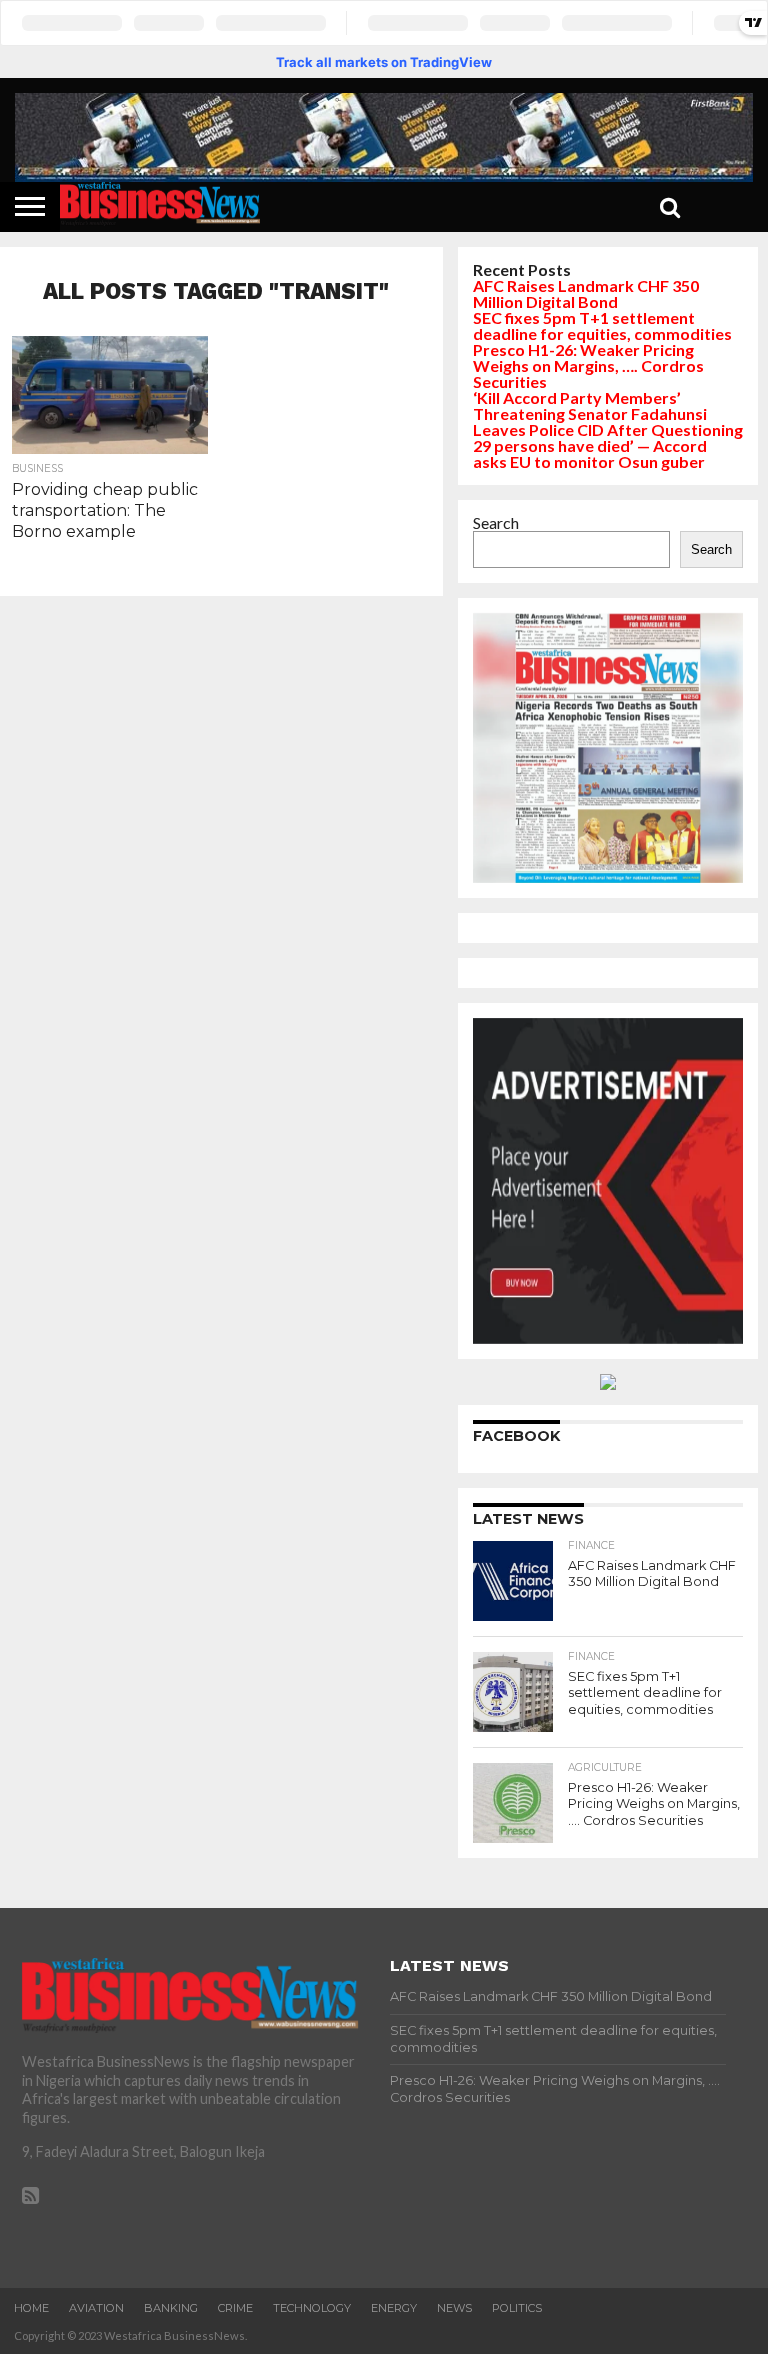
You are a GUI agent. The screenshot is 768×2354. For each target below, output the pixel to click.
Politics (517, 2308)
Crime (235, 2308)
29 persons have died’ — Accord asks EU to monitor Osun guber (590, 453)
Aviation (96, 2308)
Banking (171, 2308)
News (454, 2308)
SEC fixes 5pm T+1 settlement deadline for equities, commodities (602, 325)
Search (496, 522)
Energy (394, 2308)
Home (31, 2308)
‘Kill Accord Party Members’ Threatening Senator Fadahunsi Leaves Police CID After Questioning (608, 413)
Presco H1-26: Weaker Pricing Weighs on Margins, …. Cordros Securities (588, 365)
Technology (312, 2308)
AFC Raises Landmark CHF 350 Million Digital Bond (586, 293)
